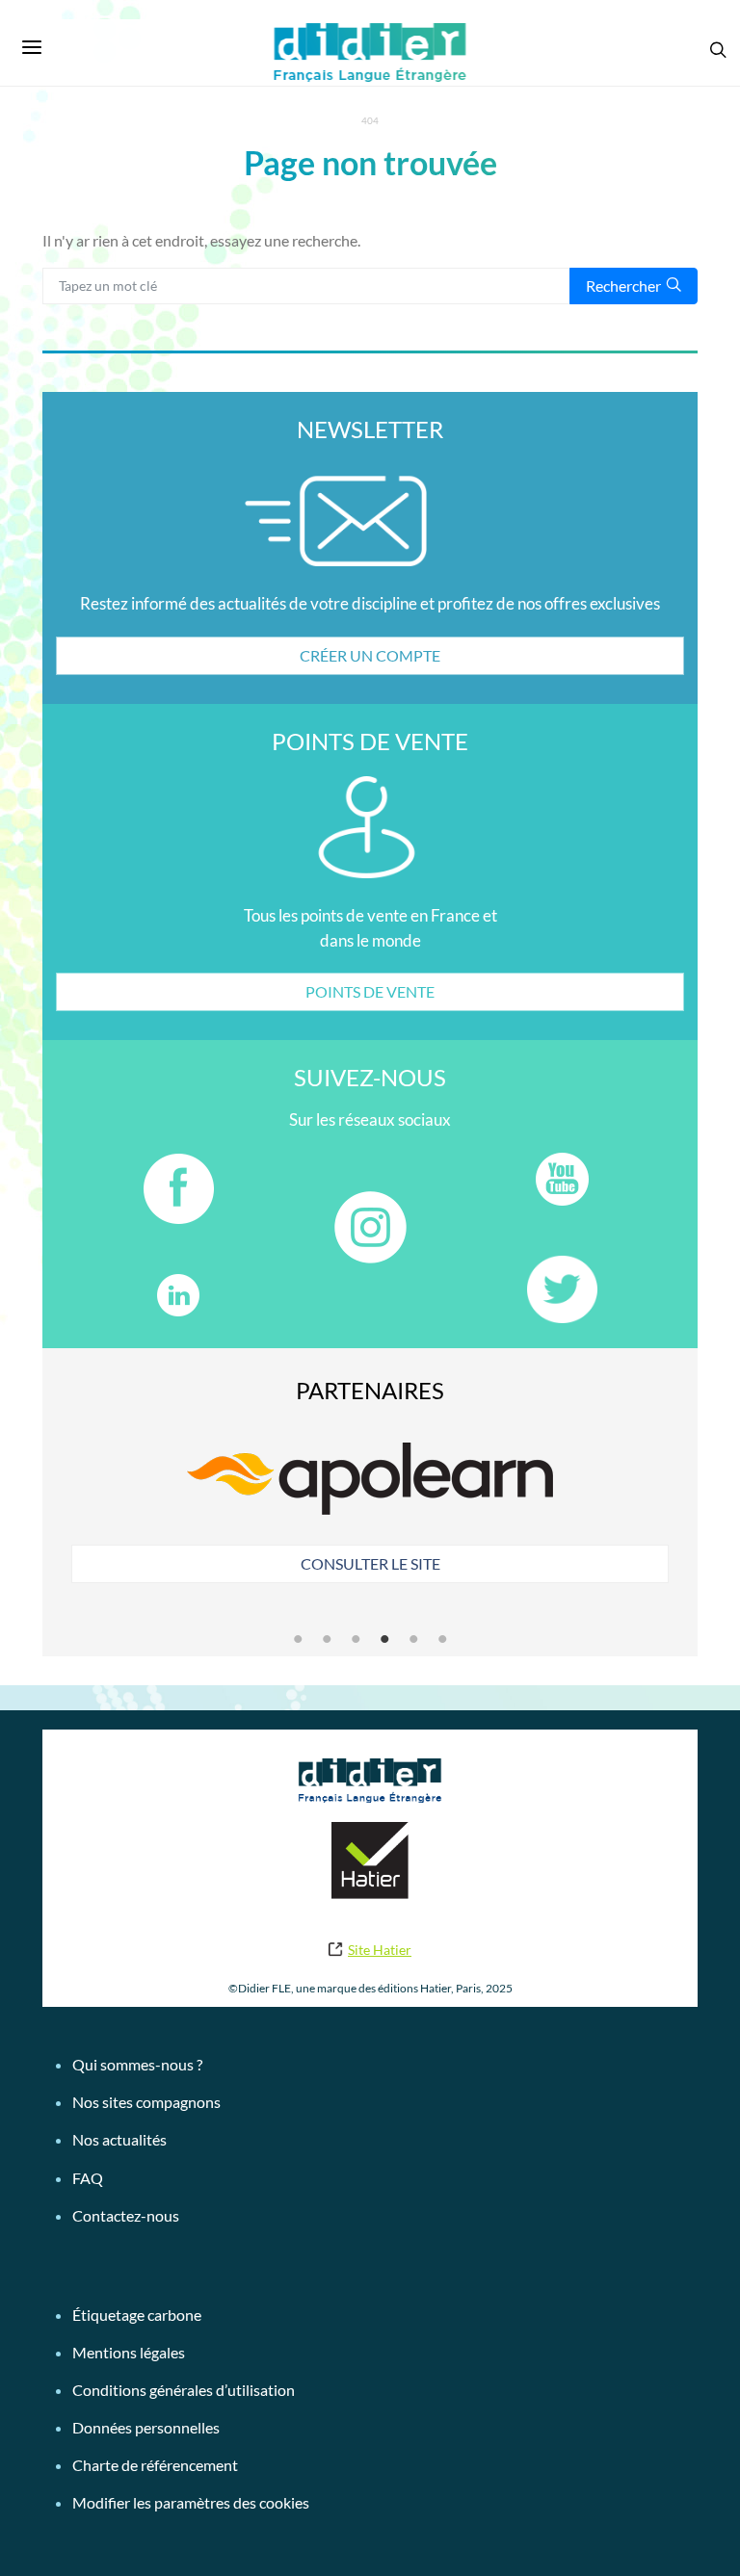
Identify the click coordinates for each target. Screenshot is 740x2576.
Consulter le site (370, 1563)
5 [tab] (413, 1639)
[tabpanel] (370, 1509)
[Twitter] (562, 1289)
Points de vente (370, 991)
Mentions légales (129, 2352)
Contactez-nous (126, 2215)
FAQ (88, 2178)
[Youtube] (562, 1179)
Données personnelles (146, 2427)
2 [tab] (327, 1639)
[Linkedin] (178, 1295)
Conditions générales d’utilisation (184, 2390)
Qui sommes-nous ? (137, 2064)
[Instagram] (370, 1227)
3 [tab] (356, 1639)
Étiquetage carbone (137, 2315)
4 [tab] (384, 1639)
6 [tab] (442, 1639)
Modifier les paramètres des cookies (191, 2502)
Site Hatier (380, 1950)
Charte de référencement (155, 2465)
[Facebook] (178, 1188)
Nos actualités (119, 2139)
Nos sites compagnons (146, 2102)
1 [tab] (298, 1639)
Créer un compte (370, 655)
